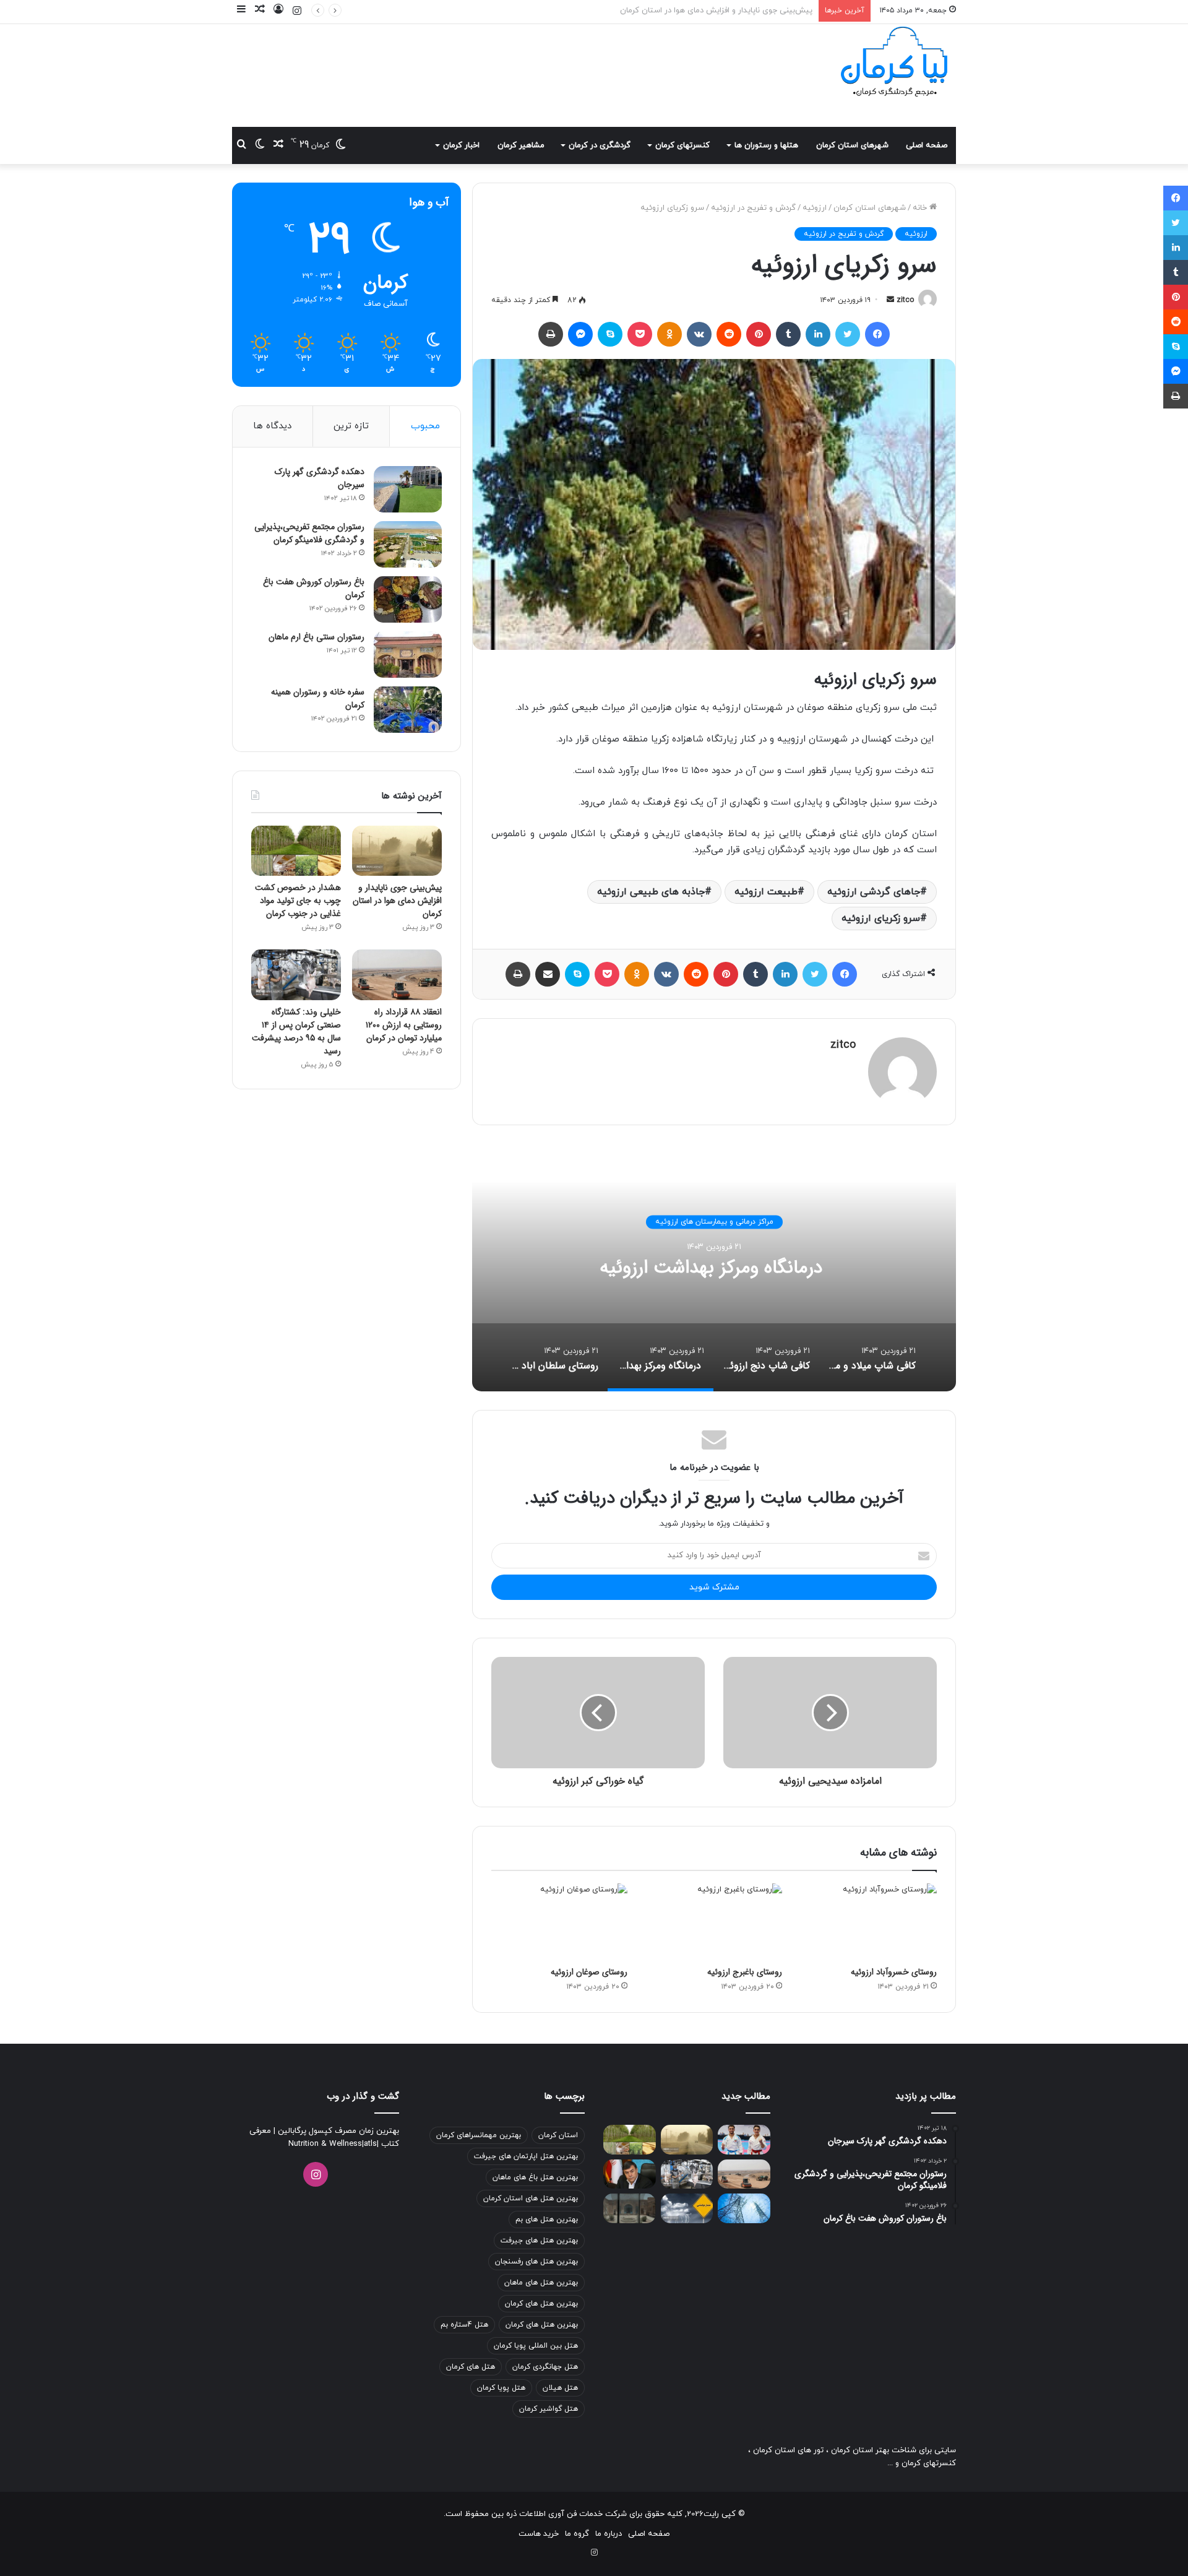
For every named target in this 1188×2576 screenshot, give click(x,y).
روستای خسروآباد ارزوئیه (894, 1972)
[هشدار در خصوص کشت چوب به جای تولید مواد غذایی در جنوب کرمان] (296, 851)
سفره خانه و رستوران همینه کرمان (318, 698)
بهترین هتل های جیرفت (539, 2241)
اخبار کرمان (461, 145)
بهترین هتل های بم (547, 2219)
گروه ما (577, 2534)
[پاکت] (640, 334)
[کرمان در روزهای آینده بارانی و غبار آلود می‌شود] (687, 2208)
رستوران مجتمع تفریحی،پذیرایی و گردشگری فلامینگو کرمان (309, 533)
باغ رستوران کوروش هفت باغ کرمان (314, 588)
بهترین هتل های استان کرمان (531, 2198)
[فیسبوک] (877, 334)
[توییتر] (848, 334)
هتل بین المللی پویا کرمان (536, 2346)
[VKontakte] (699, 334)
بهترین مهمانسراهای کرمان (479, 2135)
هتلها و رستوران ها (766, 145)
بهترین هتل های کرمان (541, 2304)
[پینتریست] (759, 334)
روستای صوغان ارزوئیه (589, 1972)
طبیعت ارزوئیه (766, 892)
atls (370, 2144)
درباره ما (609, 2534)
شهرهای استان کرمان (852, 145)
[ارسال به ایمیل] (890, 300)
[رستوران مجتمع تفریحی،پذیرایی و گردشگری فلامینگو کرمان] (408, 544)
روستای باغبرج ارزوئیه (745, 1972)
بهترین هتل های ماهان (541, 2283)
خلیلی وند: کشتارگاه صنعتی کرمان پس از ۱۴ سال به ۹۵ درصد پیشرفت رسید (296, 1031)
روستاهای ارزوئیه (714, 1222)
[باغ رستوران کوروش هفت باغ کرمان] (408, 599)
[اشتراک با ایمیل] (548, 974)
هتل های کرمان (471, 2367)
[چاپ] (551, 334)
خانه (921, 208)
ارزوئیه (815, 208)
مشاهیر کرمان (521, 145)
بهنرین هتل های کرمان (542, 2325)
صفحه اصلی (927, 145)
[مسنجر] (580, 334)
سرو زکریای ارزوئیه (881, 918)
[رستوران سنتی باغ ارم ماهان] (408, 655)
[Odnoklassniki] (669, 334)
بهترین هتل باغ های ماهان (535, 2177)
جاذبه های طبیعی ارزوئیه (651, 892)
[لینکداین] (818, 334)
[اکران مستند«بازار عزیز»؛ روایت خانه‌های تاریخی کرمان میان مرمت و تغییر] (630, 2208)
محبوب (425, 426)
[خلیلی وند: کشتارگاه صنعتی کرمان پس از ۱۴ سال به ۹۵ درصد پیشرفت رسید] (296, 975)
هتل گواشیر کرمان (549, 2409)
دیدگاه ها (272, 426)
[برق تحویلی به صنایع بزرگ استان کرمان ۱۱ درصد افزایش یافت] (744, 2208)
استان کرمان (558, 2135)
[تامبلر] (788, 334)
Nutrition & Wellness (325, 2144)
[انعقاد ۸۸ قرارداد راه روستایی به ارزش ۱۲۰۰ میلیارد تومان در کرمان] (397, 975)
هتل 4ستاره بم (464, 2325)
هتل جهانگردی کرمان (545, 2367)
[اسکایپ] (610, 334)
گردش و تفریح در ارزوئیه (753, 208)
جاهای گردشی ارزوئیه (874, 892)
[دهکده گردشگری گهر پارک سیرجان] (408, 489)
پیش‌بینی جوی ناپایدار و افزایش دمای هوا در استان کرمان (397, 901)
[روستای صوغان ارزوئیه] (559, 1922)
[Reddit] (729, 334)
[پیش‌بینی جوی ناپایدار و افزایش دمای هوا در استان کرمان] (397, 851)
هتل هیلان (560, 2388)
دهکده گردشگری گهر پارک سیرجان (320, 478)
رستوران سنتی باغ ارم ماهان (316, 637)
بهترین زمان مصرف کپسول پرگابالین (337, 2131)
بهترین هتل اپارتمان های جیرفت (526, 2156)
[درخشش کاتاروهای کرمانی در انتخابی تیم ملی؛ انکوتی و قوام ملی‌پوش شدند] (744, 2140)
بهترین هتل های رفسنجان (536, 2262)
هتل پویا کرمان (501, 2388)
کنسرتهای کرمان (682, 145)
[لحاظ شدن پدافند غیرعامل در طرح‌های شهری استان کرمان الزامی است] (630, 2174)
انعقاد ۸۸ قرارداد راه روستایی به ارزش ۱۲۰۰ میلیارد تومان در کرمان (404, 1025)
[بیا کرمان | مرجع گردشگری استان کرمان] (894, 63)
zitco (905, 300)
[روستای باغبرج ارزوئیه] (714, 1922)
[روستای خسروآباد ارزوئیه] (869, 1922)
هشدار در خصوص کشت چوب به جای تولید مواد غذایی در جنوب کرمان (694, 11)
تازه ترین (351, 426)
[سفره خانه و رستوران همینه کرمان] (408, 710)
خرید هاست (539, 2534)
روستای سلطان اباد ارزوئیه (714, 1268)
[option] (714, 1268)
